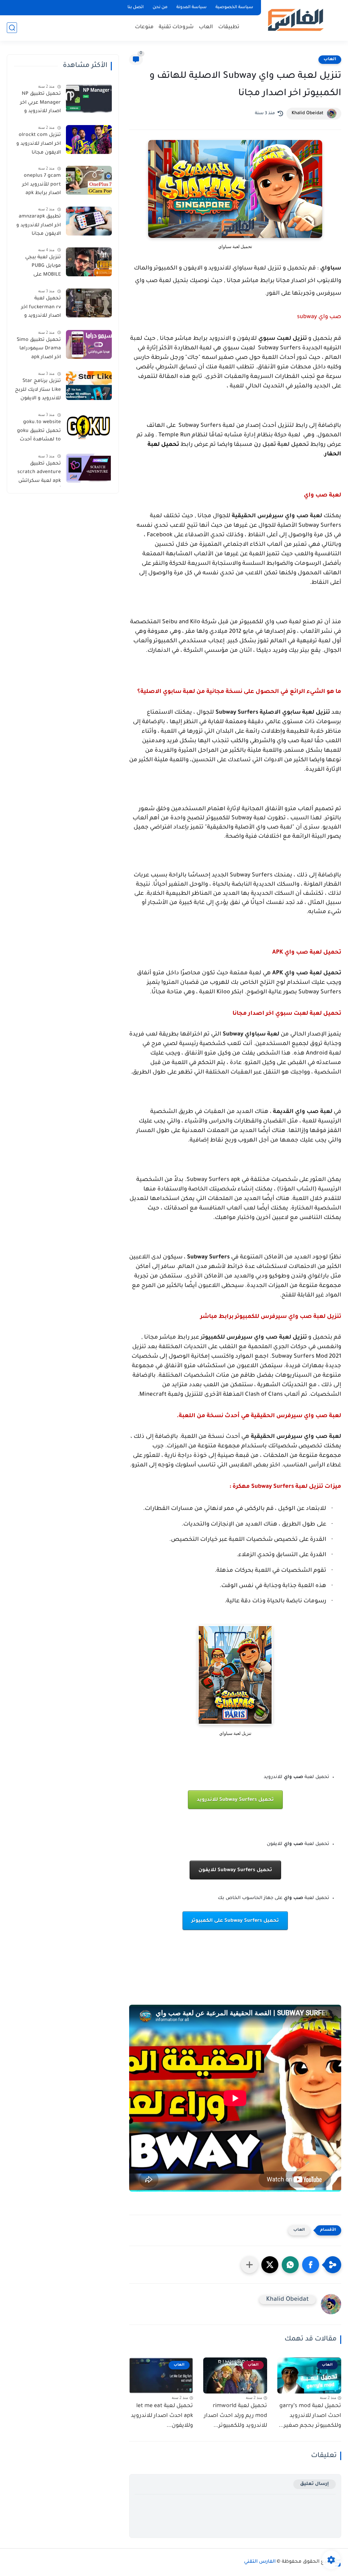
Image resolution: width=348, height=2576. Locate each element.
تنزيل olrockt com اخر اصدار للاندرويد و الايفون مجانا (39, 144)
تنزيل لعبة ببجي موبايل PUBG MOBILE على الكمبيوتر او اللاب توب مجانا (42, 267)
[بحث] (12, 28)
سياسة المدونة (192, 7)
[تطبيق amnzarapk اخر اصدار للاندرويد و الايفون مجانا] (89, 221)
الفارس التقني (260, 2562)
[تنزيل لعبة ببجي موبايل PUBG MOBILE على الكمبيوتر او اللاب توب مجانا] (89, 262)
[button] (311, 2265)
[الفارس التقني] (295, 20)
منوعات (144, 27)
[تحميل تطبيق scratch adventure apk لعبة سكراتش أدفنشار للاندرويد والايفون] (89, 468)
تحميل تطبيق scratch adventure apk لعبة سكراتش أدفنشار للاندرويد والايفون (39, 474)
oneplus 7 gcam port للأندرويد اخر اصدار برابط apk (41, 185)
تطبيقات (229, 27)
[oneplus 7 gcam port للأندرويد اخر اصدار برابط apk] (89, 180)
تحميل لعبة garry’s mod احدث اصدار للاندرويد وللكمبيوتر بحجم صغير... (310, 2416)
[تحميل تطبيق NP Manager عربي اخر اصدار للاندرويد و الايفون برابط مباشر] (89, 98)
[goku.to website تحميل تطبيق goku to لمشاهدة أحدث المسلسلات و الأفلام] (89, 427)
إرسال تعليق (315, 2484)
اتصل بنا (136, 7)
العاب (206, 27)
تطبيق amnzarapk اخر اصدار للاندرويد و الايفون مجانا (39, 225)
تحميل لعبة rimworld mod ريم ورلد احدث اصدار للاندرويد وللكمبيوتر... (236, 2416)
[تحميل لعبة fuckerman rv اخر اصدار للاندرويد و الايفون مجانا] (89, 303)
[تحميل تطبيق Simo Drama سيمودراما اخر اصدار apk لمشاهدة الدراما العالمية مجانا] (89, 344)
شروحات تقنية (176, 27)
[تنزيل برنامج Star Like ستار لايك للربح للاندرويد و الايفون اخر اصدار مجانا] (89, 386)
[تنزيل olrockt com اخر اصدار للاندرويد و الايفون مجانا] (89, 140)
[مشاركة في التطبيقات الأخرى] (249, 2265)
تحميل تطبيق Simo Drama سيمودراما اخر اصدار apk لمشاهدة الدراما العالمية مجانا (39, 350)
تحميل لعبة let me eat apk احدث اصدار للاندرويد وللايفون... (162, 2416)
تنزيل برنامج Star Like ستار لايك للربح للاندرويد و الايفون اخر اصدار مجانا (38, 391)
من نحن (160, 7)
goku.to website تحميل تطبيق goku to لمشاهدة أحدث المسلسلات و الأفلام (39, 432)
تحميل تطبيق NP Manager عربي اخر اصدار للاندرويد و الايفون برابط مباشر (38, 104)
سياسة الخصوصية (234, 7)
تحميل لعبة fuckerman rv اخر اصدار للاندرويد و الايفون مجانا (41, 309)
